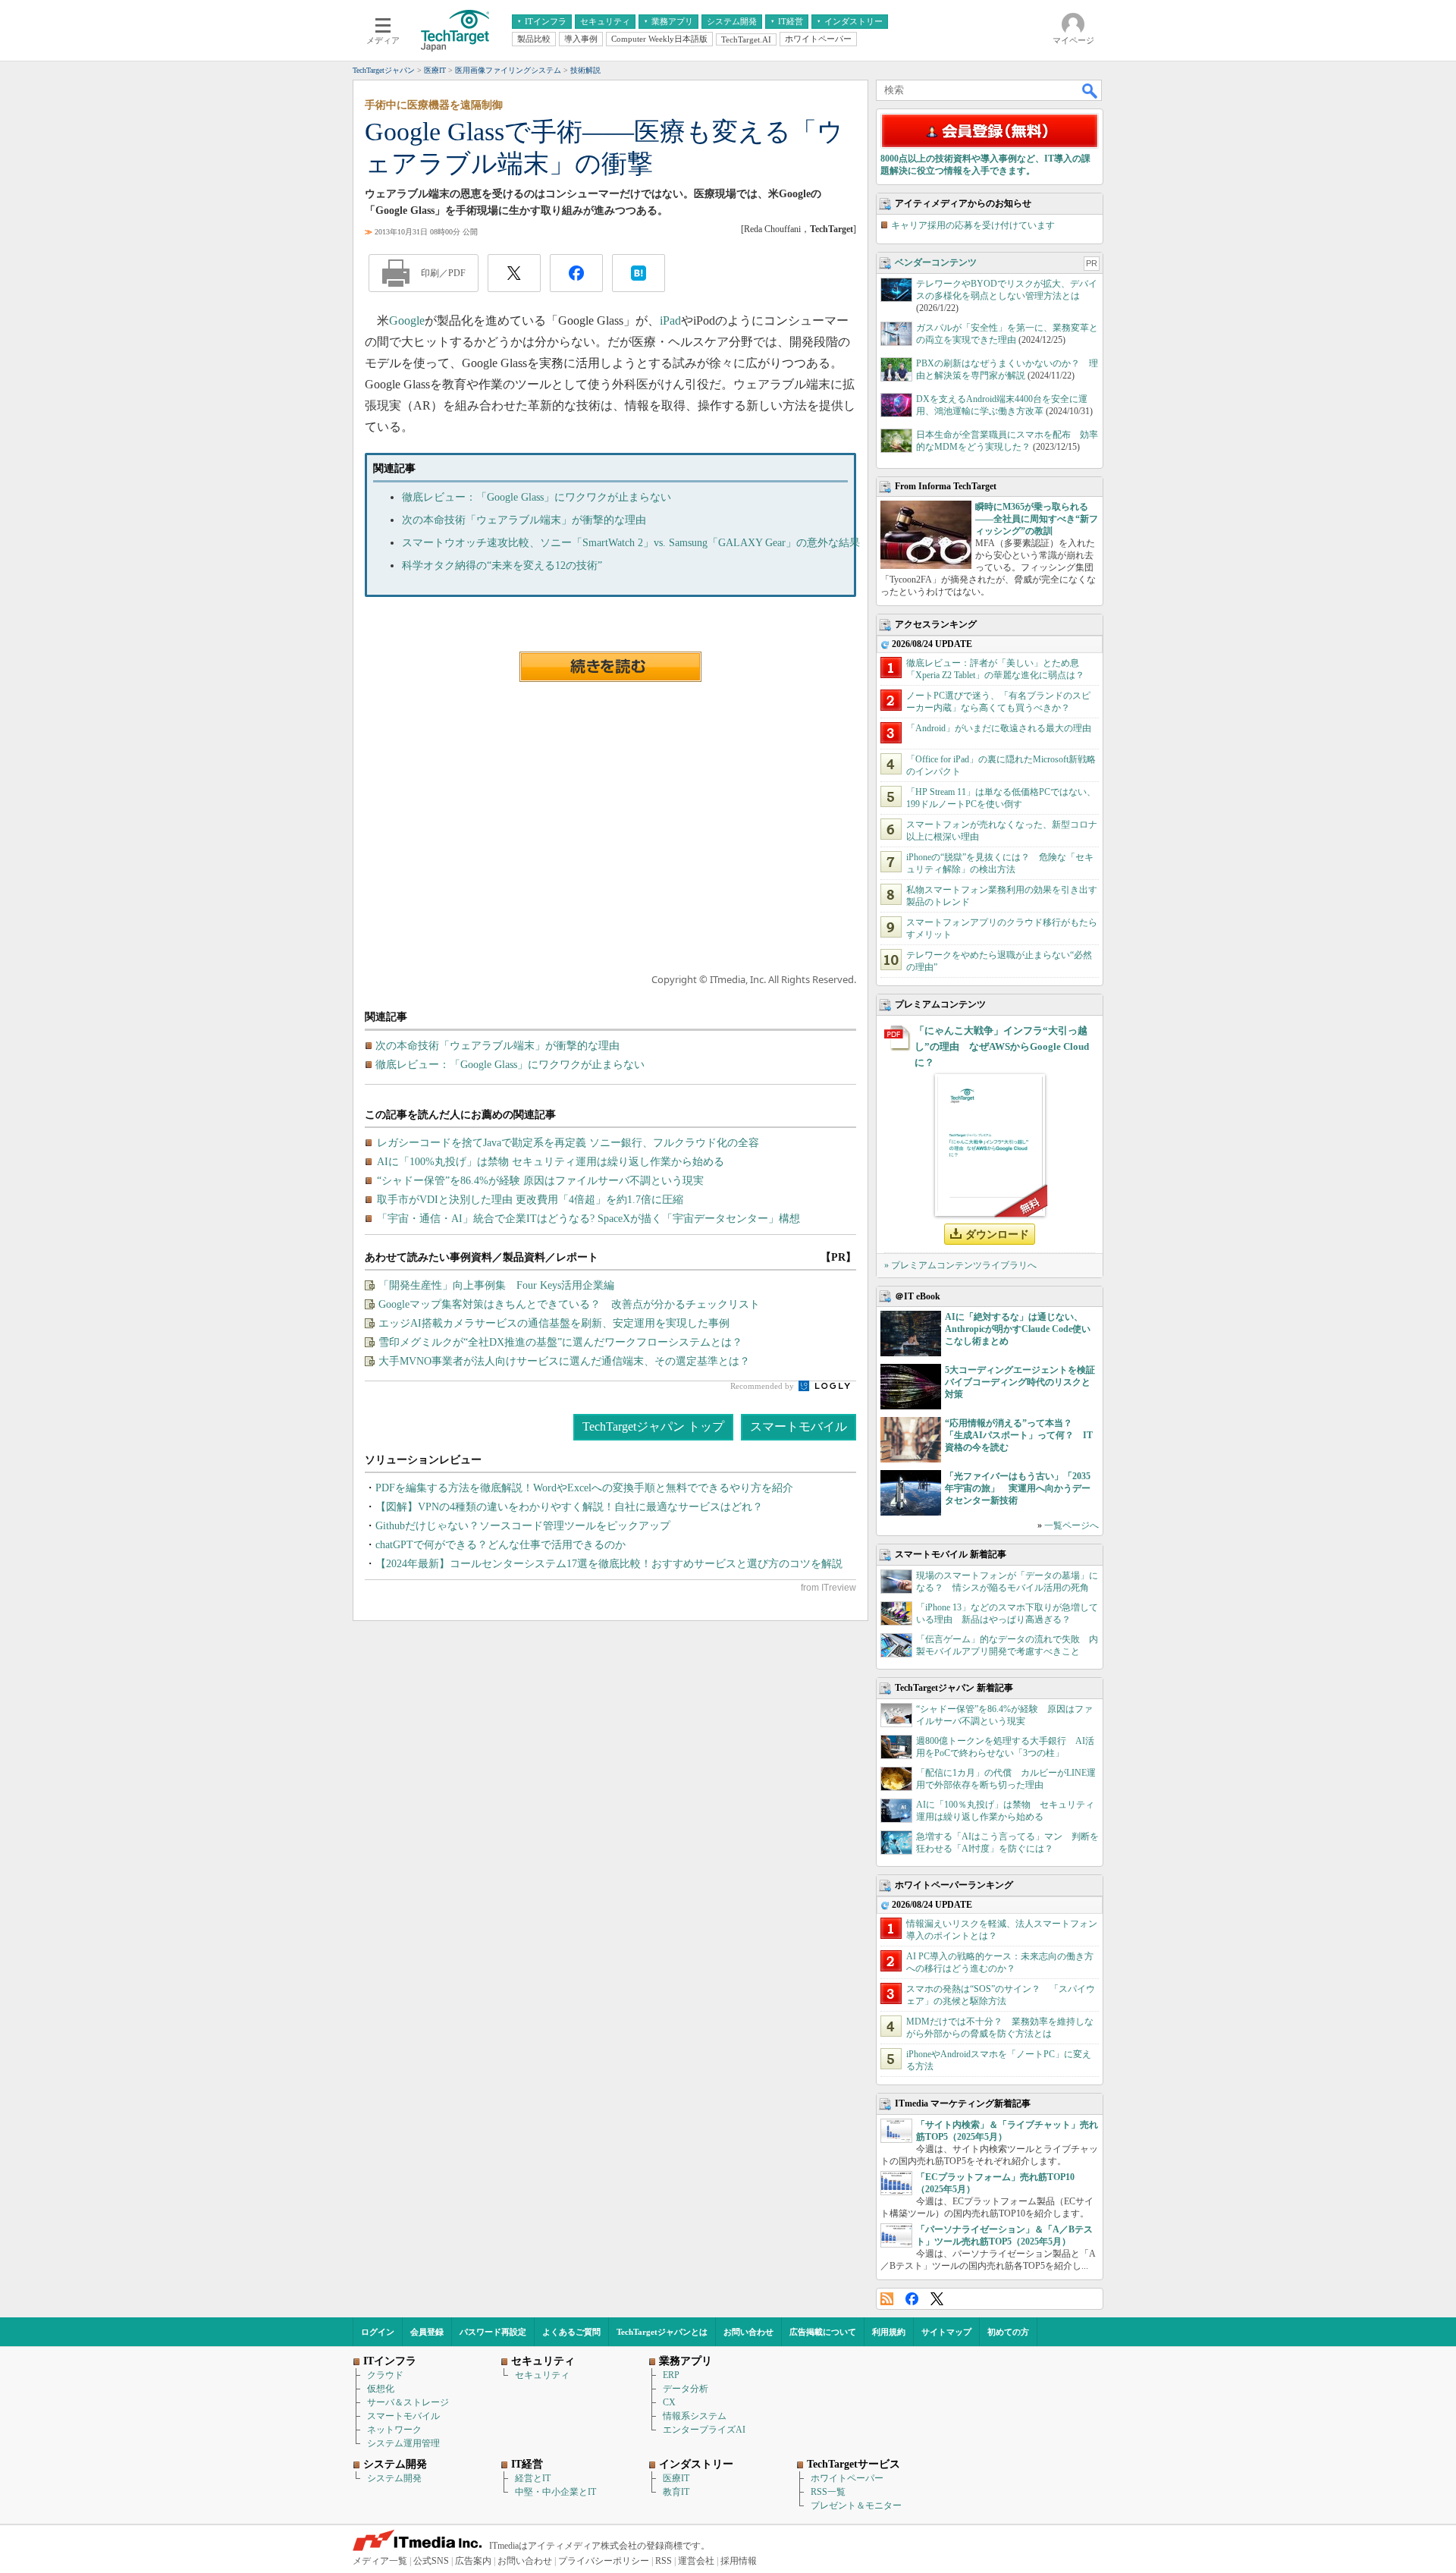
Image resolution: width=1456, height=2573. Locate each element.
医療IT (676, 2478)
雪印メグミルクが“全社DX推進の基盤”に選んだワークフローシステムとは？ (560, 1342)
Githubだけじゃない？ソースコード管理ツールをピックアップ (523, 1526)
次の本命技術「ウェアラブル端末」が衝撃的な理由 (524, 520)
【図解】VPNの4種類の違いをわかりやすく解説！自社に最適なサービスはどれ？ (569, 1507)
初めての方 (1008, 2332)
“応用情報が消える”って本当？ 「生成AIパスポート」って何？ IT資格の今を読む (1019, 1435)
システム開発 (394, 2478)
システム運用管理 (403, 2443)
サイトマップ (946, 2332)
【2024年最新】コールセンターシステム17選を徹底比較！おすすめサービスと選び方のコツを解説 (609, 1564)
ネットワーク (394, 2430)
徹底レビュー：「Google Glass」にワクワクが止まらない (537, 497)
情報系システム (695, 2416)
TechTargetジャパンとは (662, 2332)
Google (407, 320)
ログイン (378, 2332)
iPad (670, 320)
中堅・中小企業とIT (555, 2492)
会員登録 (427, 2332)
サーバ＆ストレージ (408, 2402)
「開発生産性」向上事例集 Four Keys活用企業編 (496, 1285)
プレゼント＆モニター (856, 2505)
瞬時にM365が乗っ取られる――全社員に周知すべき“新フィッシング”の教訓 (1037, 519)
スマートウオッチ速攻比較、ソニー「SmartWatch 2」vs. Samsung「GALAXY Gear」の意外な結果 (631, 543)
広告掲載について (823, 2332)
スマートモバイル (799, 1426)
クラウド (385, 2375)
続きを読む (610, 667)
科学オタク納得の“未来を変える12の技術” (502, 565)
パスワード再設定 (493, 2332)
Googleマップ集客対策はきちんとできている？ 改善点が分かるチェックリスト (569, 1304)
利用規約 (889, 2332)
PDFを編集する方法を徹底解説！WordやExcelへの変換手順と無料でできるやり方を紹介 (584, 1488)
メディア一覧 (380, 2561)
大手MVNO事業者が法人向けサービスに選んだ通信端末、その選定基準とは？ (564, 1361)
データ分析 (686, 2389)
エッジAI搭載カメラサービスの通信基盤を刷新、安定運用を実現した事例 (554, 1323)
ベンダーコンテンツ (936, 262)
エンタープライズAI (704, 2430)
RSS (887, 2299)
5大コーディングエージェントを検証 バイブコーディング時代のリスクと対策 (1025, 1382)
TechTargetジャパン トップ (653, 1426)
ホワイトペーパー (847, 2478)
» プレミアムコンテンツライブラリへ (960, 1265)
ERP (671, 2375)
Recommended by (763, 1386)
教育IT (676, 2492)
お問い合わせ (748, 2332)
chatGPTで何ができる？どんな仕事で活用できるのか (500, 1545)
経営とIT (533, 2478)
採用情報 (739, 2561)
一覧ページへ (1072, 1525)
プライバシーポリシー (604, 2561)
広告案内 (473, 2561)
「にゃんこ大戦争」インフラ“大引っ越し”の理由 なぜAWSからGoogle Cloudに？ (1002, 1046)
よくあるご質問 (571, 2332)
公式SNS (431, 2561)
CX (669, 2402)
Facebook (912, 2299)
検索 (1090, 90)
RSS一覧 (828, 2492)
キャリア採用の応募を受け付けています (973, 225)
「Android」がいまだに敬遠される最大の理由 (999, 728)
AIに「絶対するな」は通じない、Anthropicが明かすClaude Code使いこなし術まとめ (1018, 1329)
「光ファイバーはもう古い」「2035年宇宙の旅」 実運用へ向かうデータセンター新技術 (1018, 1488)
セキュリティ (542, 2375)
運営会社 (696, 2561)
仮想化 (381, 2389)
